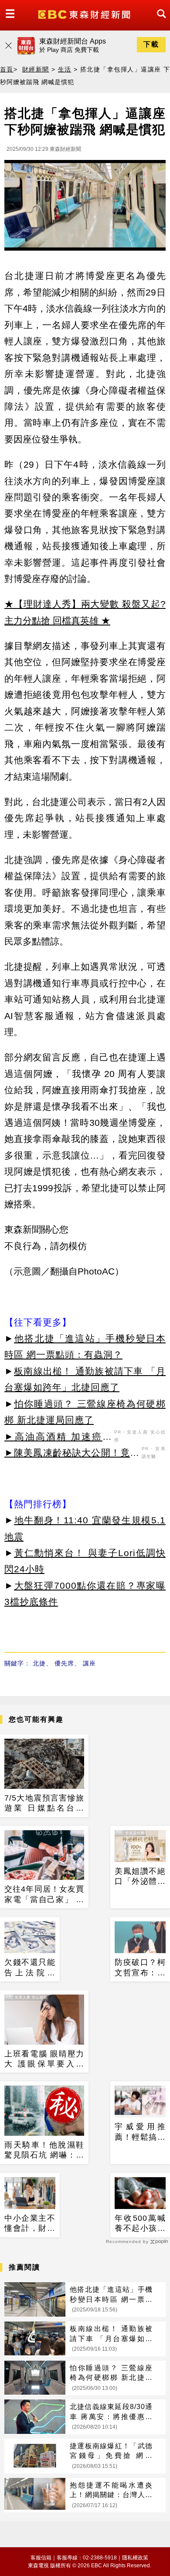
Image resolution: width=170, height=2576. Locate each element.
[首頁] (85, 14)
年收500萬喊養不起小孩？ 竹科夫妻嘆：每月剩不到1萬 (140, 2224)
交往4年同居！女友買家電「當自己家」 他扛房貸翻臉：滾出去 (44, 1895)
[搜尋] (159, 22)
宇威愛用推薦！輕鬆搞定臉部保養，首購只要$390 (140, 2132)
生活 (65, 69)
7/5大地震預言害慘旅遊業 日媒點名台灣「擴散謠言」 (44, 1804)
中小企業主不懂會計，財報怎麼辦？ (30, 2224)
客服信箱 (41, 2558)
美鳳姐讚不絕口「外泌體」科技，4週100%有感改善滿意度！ (140, 1877)
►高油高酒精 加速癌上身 (58, 1438)
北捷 (39, 1663)
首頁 (7, 69)
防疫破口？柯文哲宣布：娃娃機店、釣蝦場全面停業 (140, 1968)
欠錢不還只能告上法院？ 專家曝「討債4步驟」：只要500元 (30, 1968)
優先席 (64, 1663)
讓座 (89, 1663)
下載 (151, 44)
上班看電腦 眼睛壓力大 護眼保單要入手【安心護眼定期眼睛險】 (44, 2059)
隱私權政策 (135, 2558)
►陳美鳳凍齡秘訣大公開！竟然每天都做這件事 (72, 1454)
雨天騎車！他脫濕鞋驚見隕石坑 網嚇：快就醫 (44, 2151)
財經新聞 (36, 69)
